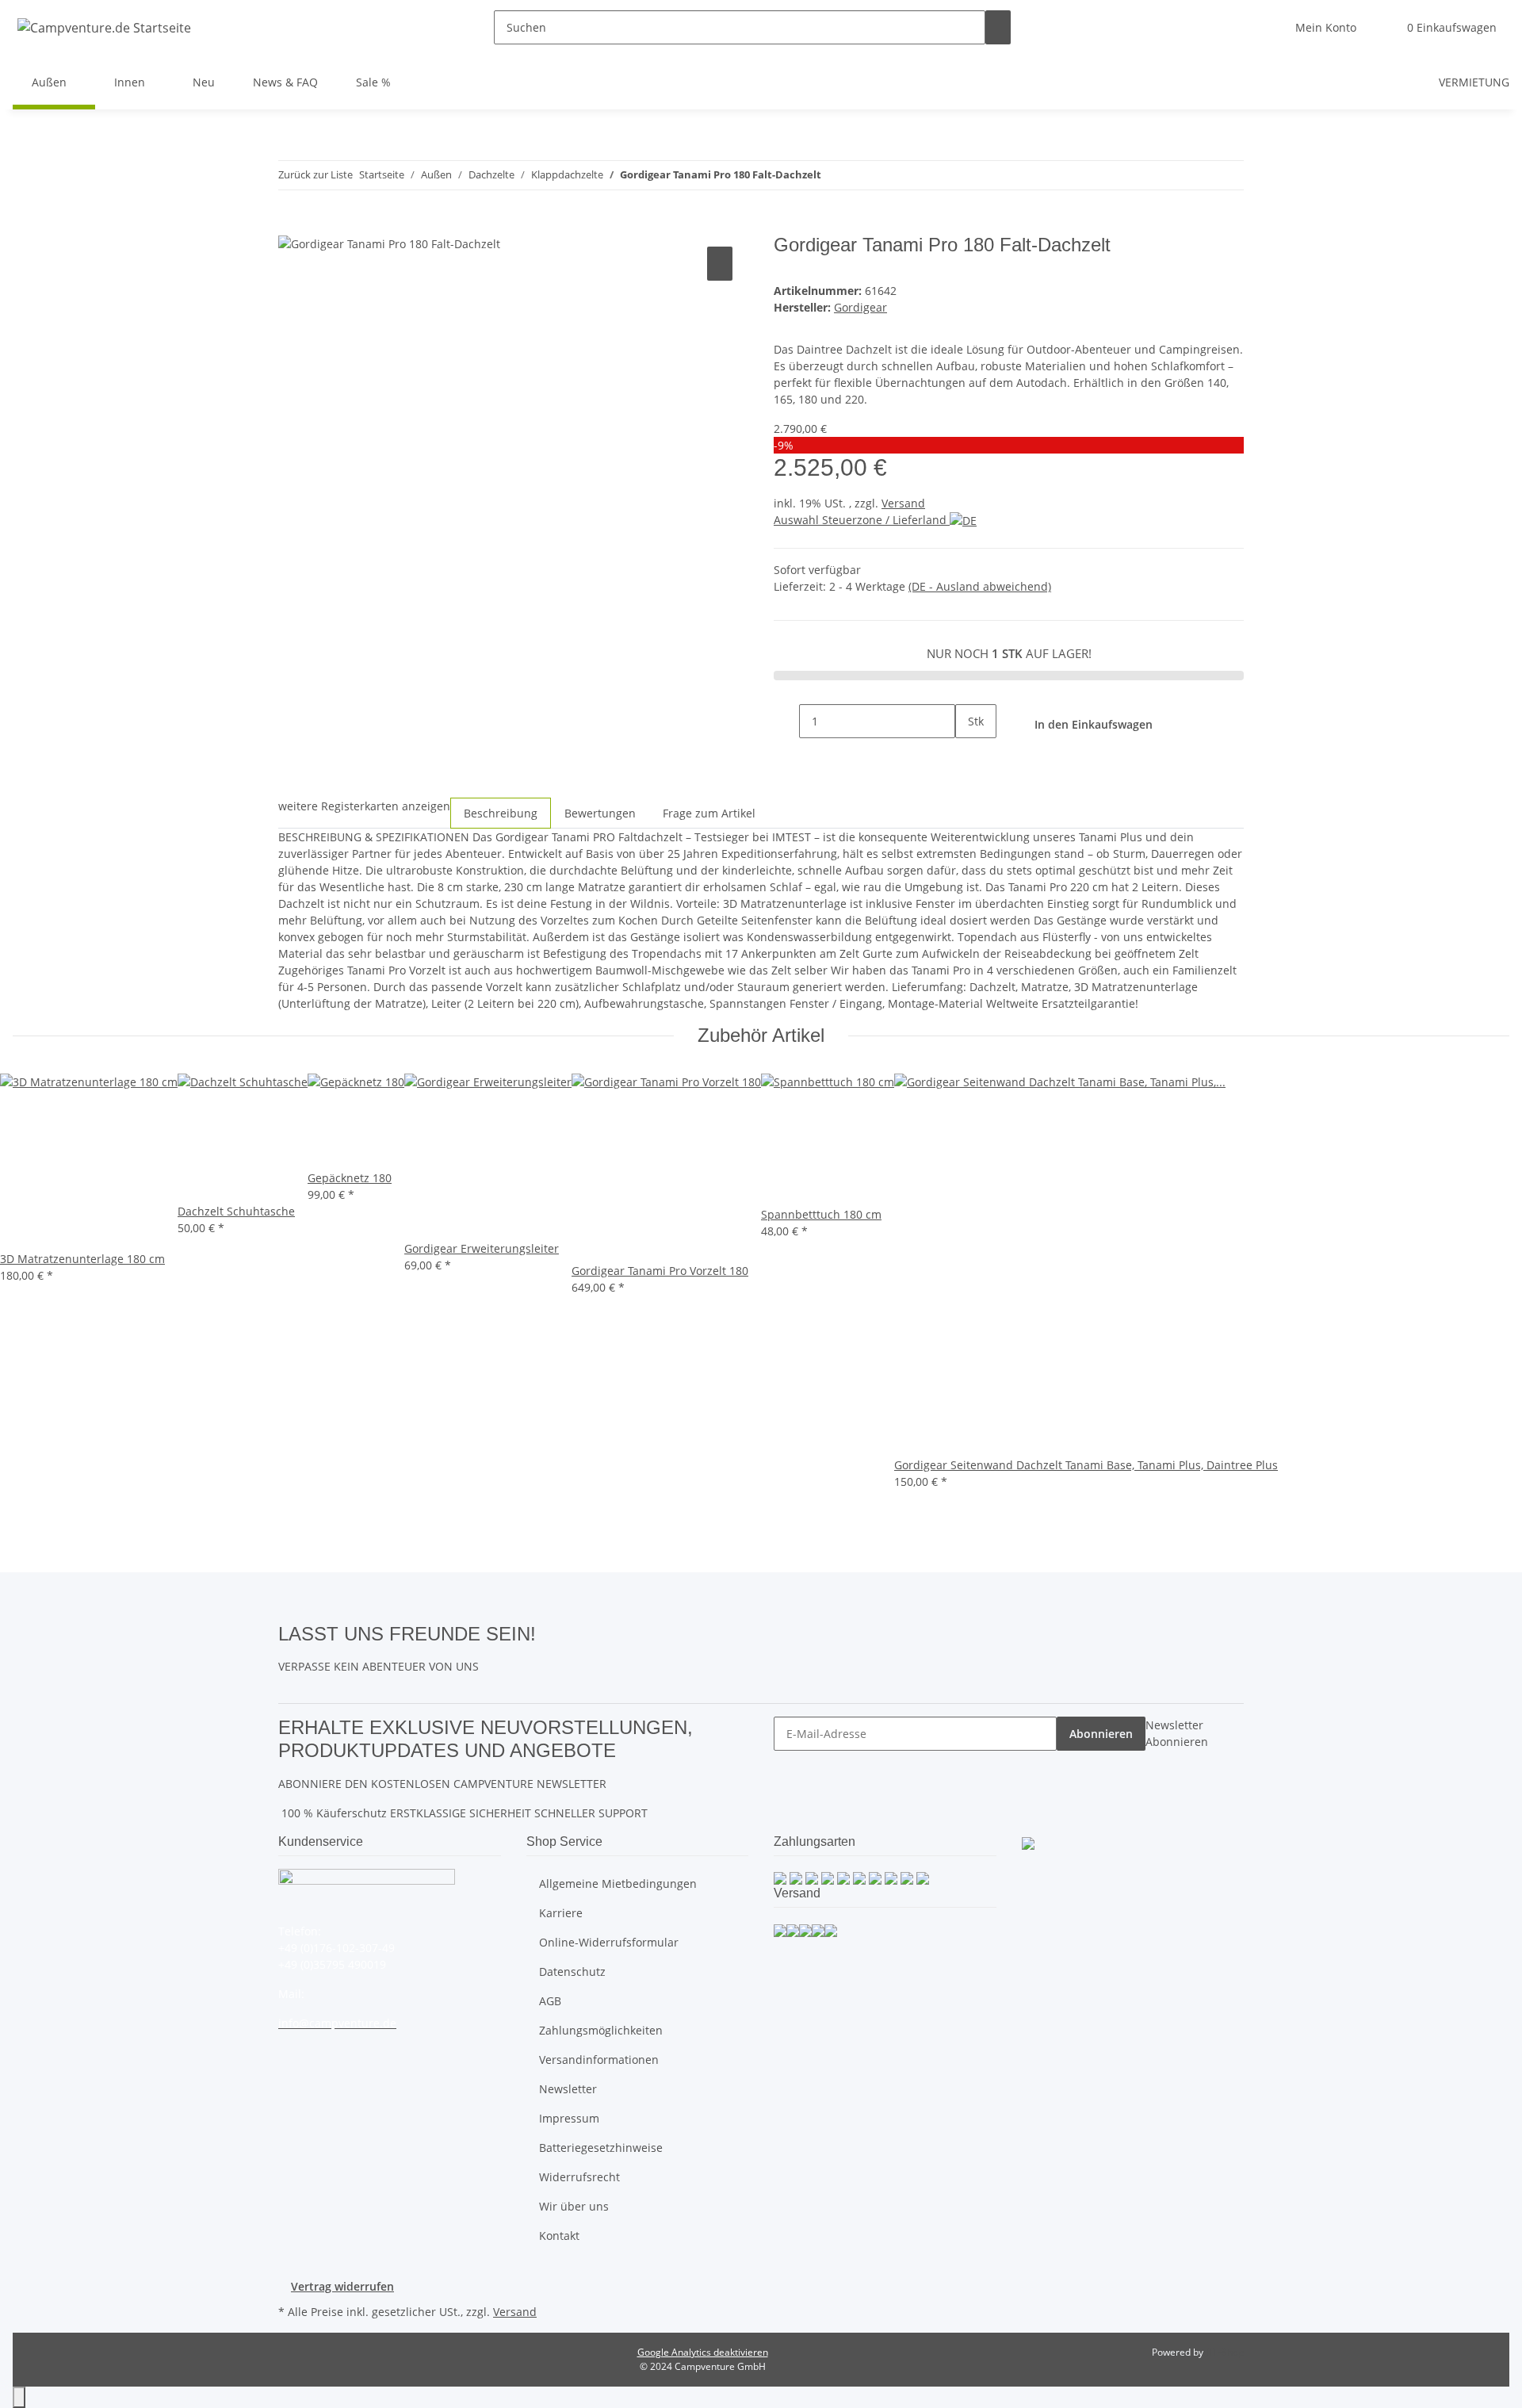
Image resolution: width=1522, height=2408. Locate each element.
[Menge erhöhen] (968, 755)
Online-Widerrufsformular (609, 1942)
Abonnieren (1101, 1734)
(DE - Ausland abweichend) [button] (980, 586)
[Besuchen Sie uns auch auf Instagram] (549, 1669)
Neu (204, 82)
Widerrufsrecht (579, 2177)
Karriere (561, 1913)
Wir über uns (574, 2206)
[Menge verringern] (786, 721)
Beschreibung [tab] (501, 813)
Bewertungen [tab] (600, 813)
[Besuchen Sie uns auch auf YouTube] (549, 1651)
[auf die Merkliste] (720, 264)
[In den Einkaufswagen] (291, 225)
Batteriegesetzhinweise (601, 2148)
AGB (550, 2001)
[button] (1326, 27)
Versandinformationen (599, 2060)
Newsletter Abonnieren (1177, 1733)
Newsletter (568, 2089)
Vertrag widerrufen (342, 2286)
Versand (903, 503)
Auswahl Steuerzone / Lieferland (862, 520)
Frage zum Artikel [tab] (709, 813)
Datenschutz (572, 1972)
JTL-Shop (1225, 2352)
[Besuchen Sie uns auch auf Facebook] (549, 1633)
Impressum (569, 2118)
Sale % (373, 82)
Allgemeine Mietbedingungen (618, 1884)
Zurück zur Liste (315, 174)
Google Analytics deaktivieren (703, 2352)
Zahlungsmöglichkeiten (601, 2030)
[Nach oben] (19, 2397)
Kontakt (559, 2236)
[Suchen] (998, 27)
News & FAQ (285, 82)
